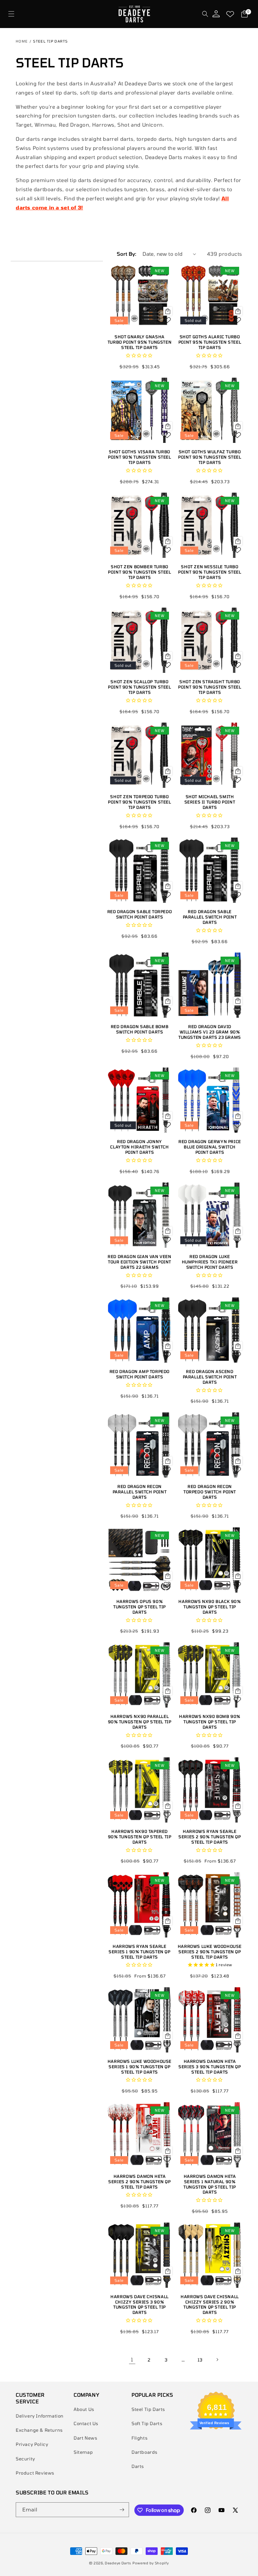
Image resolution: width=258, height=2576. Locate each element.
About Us (84, 2409)
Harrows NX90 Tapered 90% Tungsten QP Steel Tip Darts (140, 1837)
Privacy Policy (32, 2444)
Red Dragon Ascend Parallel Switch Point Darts (210, 1377)
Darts (138, 2466)
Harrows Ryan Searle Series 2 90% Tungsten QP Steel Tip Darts (210, 1837)
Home (22, 41)
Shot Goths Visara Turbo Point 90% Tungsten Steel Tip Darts (139, 457)
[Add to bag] (168, 311)
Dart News (85, 2438)
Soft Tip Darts (147, 2423)
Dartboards (145, 2452)
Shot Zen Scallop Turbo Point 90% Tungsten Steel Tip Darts (139, 687)
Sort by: (126, 254)
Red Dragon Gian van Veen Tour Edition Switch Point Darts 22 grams (139, 1262)
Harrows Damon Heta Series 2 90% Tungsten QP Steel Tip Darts (139, 2182)
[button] (11, 14)
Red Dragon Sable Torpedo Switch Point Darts (140, 914)
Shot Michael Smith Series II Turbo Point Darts (210, 802)
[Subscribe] (122, 2510)
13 (200, 2360)
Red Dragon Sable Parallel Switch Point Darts (210, 917)
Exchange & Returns (39, 2430)
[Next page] (217, 2360)
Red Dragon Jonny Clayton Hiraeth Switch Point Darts (139, 1147)
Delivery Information (40, 2416)
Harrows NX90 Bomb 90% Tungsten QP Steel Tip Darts (210, 1722)
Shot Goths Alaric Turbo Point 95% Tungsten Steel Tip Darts (210, 342)
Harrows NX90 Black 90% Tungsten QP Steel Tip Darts (210, 1607)
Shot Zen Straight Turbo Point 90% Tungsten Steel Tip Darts (210, 687)
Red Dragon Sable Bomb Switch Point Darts (140, 1029)
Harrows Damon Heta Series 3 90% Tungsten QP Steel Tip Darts (210, 2067)
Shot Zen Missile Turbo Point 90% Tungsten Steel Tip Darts (210, 572)
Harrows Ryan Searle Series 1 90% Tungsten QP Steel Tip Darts (139, 1952)
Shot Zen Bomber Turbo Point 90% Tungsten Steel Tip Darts (139, 572)
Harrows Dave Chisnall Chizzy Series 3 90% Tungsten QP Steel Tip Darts (140, 2305)
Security (25, 2459)
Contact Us (86, 2423)
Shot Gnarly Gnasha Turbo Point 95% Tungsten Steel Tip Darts (140, 342)
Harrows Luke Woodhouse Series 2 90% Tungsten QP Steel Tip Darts (210, 1952)
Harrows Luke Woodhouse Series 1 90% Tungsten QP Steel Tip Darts (140, 2067)
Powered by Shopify (151, 2563)
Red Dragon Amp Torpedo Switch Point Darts (140, 1374)
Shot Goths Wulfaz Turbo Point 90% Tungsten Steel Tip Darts (210, 457)
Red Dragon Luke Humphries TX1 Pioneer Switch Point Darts (210, 1262)
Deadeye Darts (118, 2563)
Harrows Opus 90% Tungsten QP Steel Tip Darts (140, 1607)
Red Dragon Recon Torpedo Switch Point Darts (210, 1492)
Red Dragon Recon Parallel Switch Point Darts (140, 1492)
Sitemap (83, 2452)
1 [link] (132, 2359)
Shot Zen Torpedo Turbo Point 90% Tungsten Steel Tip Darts (139, 802)
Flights (140, 2438)
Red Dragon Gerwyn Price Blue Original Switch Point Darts (210, 1147)
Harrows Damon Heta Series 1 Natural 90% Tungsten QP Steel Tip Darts (210, 2184)
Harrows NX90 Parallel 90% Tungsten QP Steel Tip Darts (140, 1722)
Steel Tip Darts (148, 2409)
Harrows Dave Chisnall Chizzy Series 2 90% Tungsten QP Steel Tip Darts (210, 2305)
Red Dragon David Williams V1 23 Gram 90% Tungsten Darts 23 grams (210, 1032)
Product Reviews (35, 2473)
